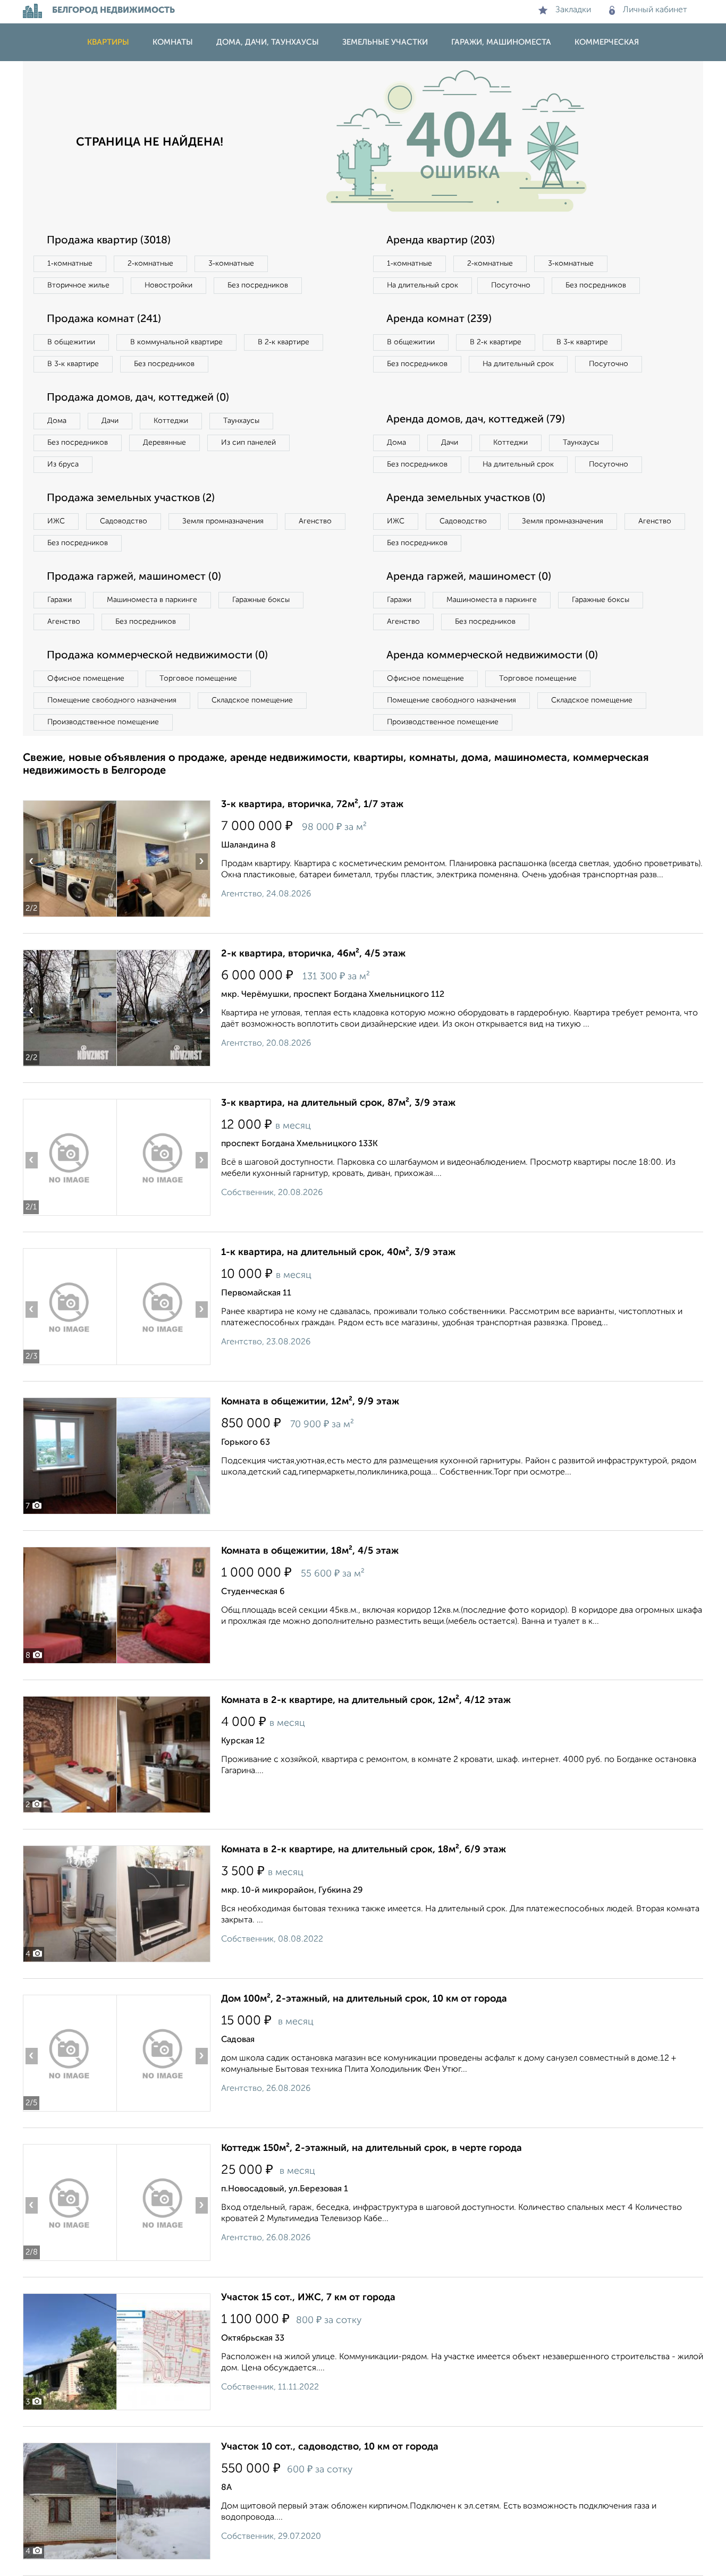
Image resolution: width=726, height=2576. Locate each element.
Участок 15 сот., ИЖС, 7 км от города (308, 2298)
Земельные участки (385, 42)
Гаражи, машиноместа (501, 42)
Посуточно (511, 285)
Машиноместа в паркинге (152, 600)
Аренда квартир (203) (441, 241)
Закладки (573, 10)
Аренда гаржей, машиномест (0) (469, 577)
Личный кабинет (655, 10)
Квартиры (108, 42)
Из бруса (63, 464)
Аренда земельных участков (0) (466, 498)
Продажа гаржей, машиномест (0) (134, 577)
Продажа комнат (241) (104, 319)
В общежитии (71, 342)
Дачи (110, 421)
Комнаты (173, 42)
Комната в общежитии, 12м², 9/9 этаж (310, 1402)
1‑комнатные (70, 264)
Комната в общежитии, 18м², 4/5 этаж (310, 1551)
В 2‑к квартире (284, 342)
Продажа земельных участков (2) (131, 498)
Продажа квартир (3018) (109, 241)
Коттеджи (171, 421)
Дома (57, 421)
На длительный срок (423, 285)
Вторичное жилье (78, 285)
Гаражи (60, 600)
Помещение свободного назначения (112, 700)
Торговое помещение (198, 679)
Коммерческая (607, 42)
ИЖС (56, 521)
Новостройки (168, 285)
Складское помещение (252, 700)
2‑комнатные (150, 264)
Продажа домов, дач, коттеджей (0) (138, 398)
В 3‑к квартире (73, 364)
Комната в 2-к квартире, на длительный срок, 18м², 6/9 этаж (364, 1850)
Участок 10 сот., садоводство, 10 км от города (330, 2447)
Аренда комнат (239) (439, 319)
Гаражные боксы (261, 600)
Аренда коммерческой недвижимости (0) (492, 656)
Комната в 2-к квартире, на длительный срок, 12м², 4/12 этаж (366, 1700)
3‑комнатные (231, 264)
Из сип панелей (248, 443)
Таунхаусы (241, 421)
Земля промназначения (223, 521)
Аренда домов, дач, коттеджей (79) (476, 420)
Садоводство (124, 521)
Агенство (315, 521)
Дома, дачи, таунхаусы (268, 42)
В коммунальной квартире (176, 342)
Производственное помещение (103, 722)
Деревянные (164, 443)
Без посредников (258, 285)
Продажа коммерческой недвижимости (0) (157, 656)
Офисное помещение (86, 679)
